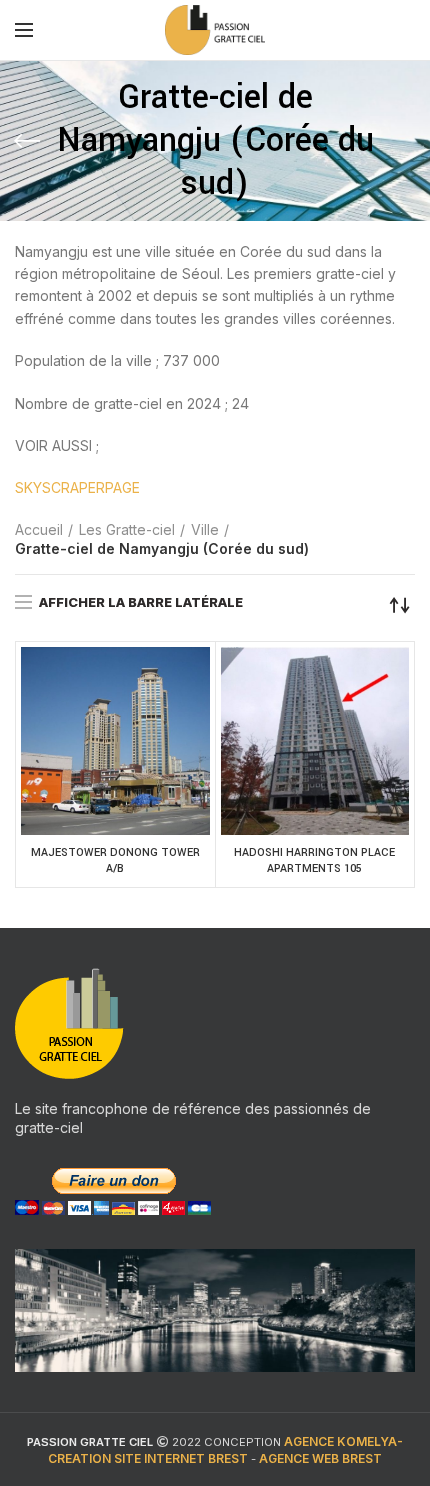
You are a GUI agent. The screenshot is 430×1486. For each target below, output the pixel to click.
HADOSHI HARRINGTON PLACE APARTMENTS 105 (314, 860)
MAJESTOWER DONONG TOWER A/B (115, 860)
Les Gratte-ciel (127, 529)
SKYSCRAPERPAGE (77, 487)
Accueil (39, 529)
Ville (205, 529)
